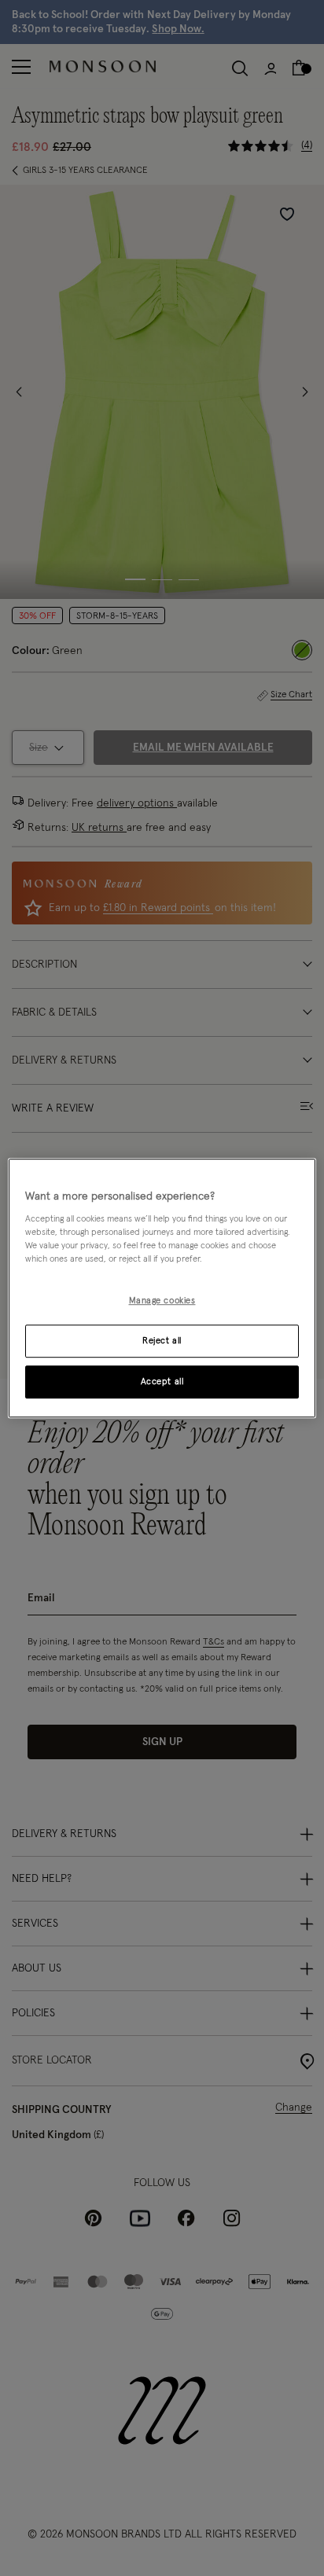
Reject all (162, 1341)
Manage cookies (162, 1301)
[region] (162, 1288)
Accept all (162, 1382)
